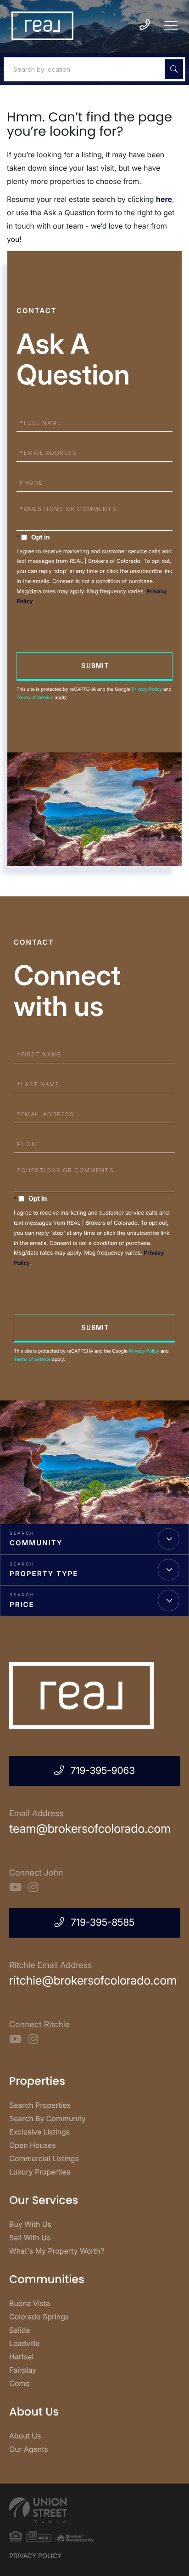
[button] (174, 69)
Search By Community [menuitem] (47, 2118)
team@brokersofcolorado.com (90, 1829)
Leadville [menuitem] (25, 2343)
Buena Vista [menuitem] (30, 2303)
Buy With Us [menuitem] (30, 2224)
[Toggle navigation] (171, 26)
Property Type (44, 1574)
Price (22, 1604)
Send (94, 666)
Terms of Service (35, 698)
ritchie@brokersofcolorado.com (93, 1981)
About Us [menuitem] (25, 2436)
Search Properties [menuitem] (40, 2105)
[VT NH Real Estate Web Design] (94, 2510)
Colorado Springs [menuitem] (39, 2317)
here (164, 199)
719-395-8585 (103, 1923)
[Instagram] (33, 1888)
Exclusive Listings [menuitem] (39, 2132)
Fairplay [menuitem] (23, 2370)
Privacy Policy (147, 689)
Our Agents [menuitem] (29, 2449)
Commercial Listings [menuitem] (44, 2158)
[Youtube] (15, 1888)
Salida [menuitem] (19, 2330)
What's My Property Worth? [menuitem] (57, 2251)
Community (36, 1543)
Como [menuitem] (19, 2383)
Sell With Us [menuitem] (30, 2238)
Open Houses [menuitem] (33, 2145)
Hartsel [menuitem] (21, 2357)
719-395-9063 (103, 1771)
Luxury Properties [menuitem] (40, 2172)
